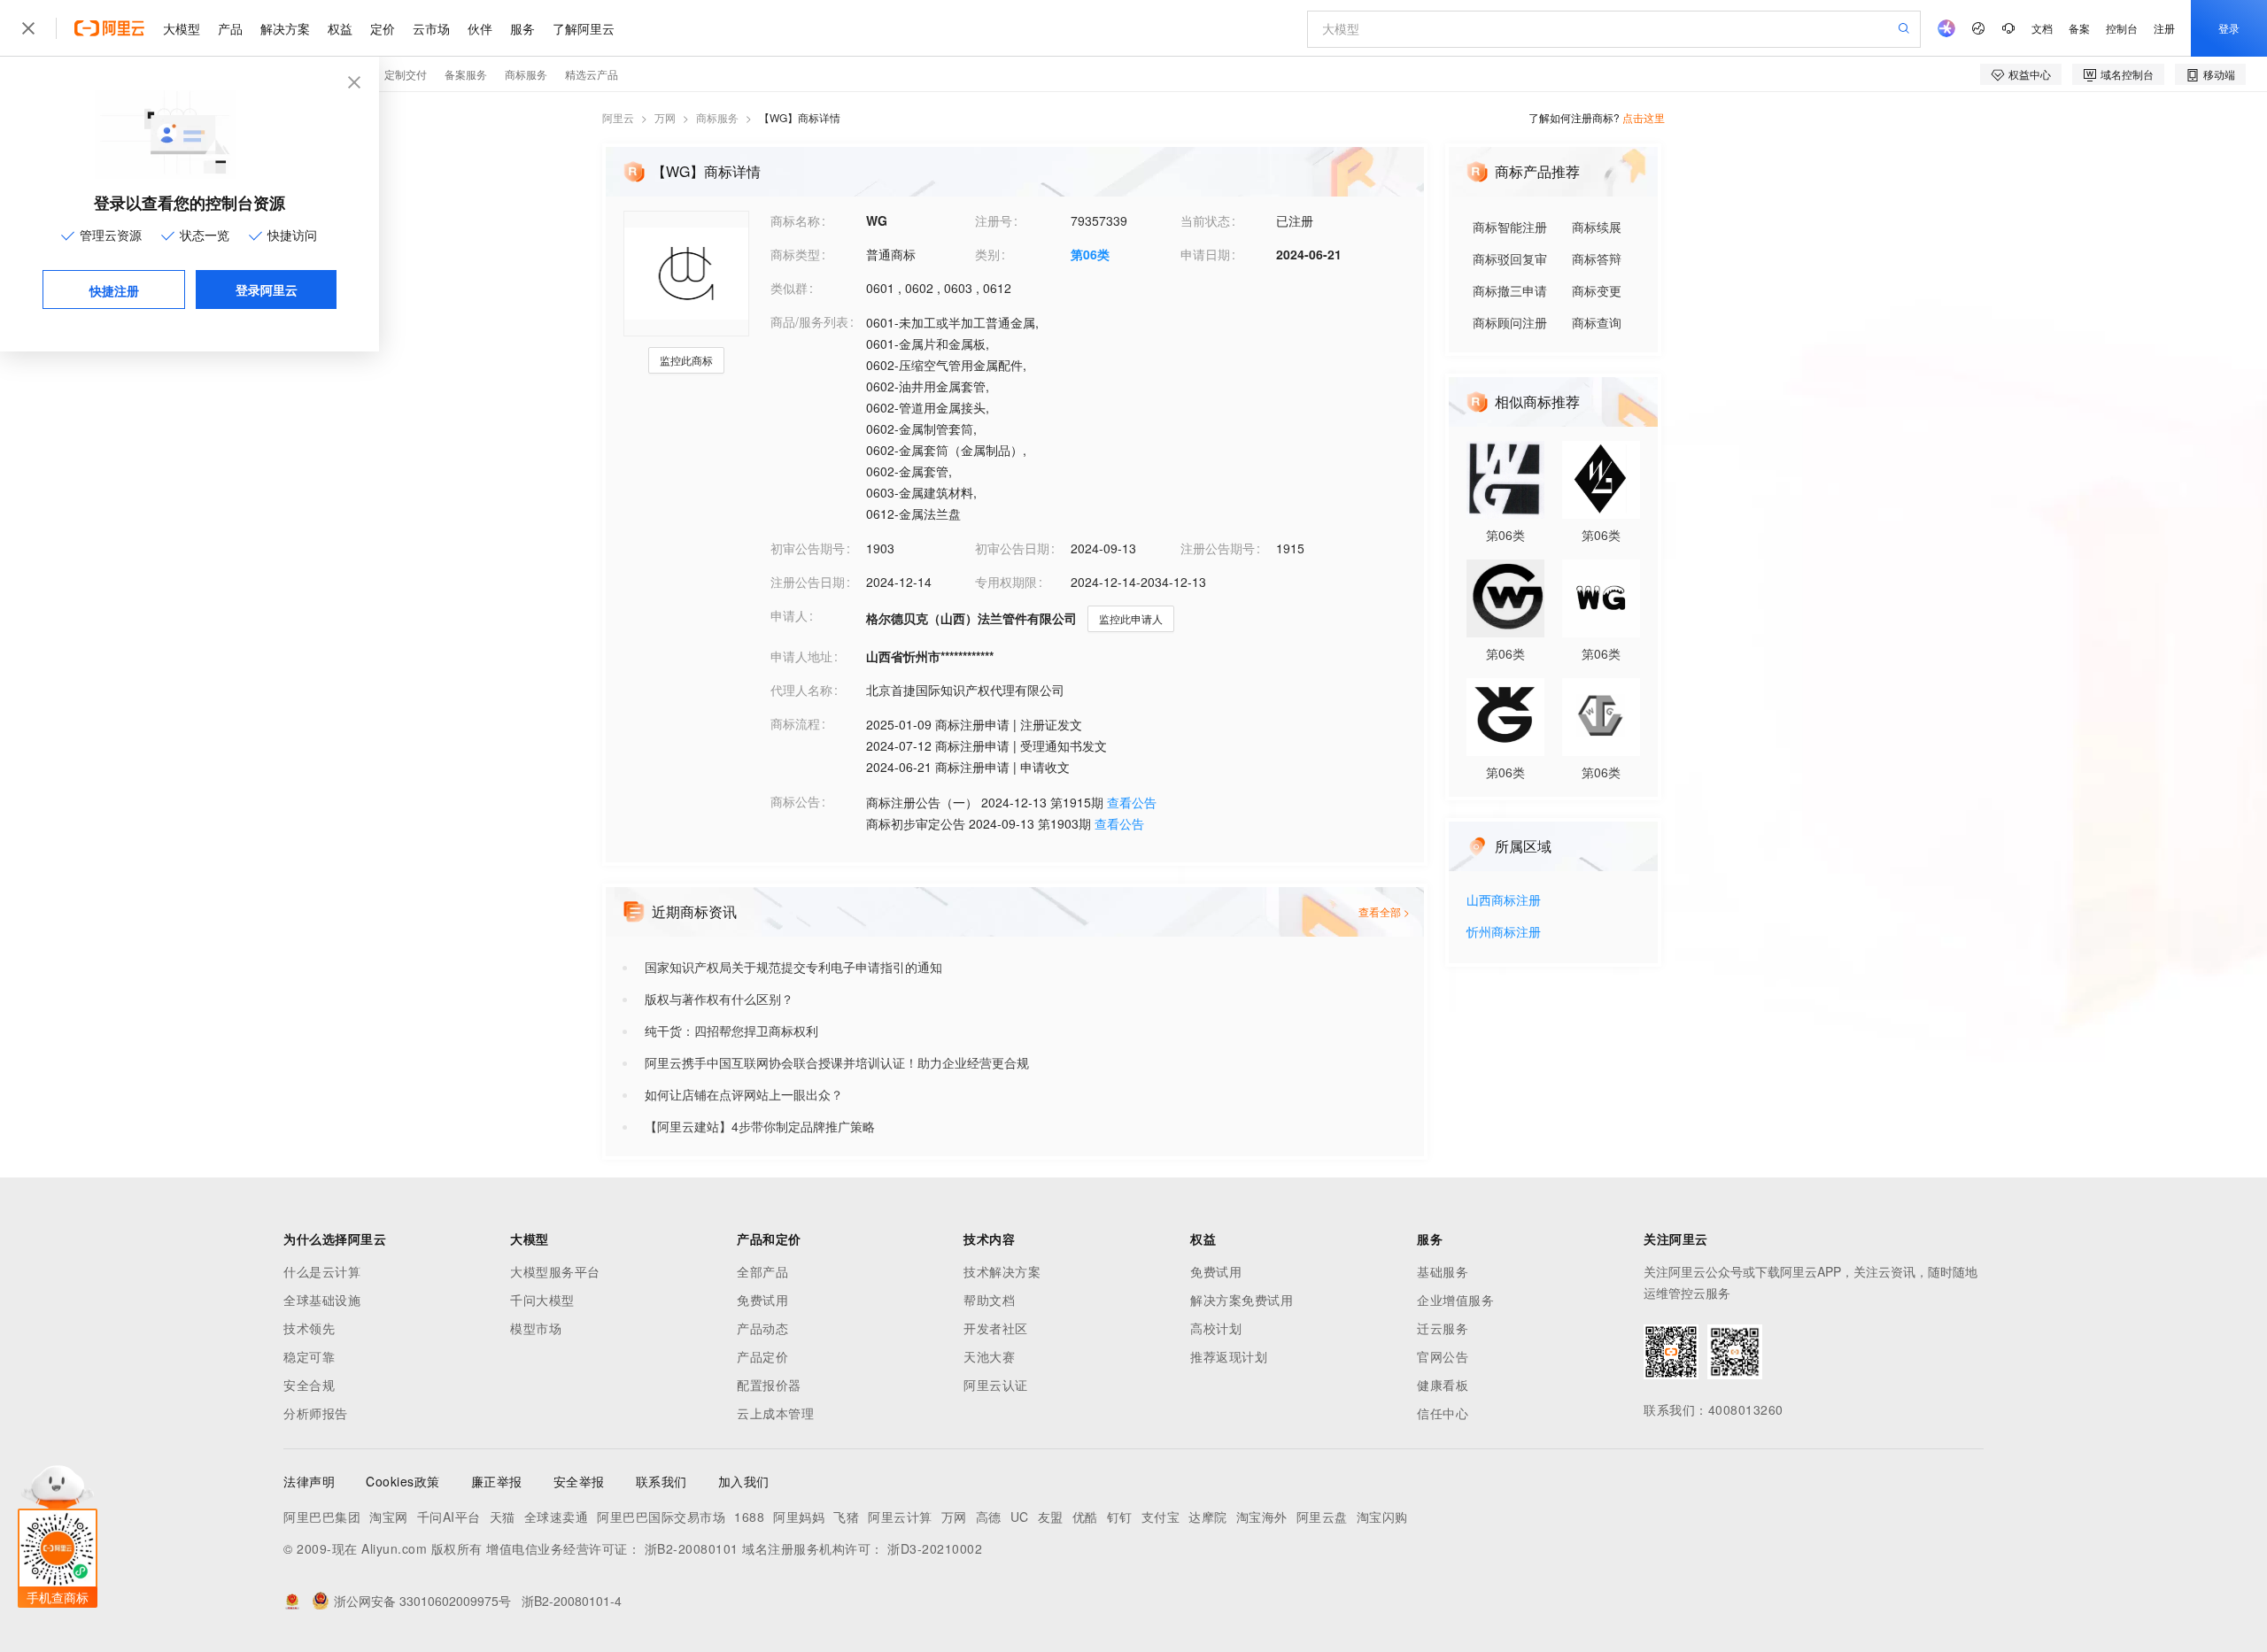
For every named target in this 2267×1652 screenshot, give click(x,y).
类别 (987, 254)
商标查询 (1597, 322)
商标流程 (795, 723)
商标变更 (1597, 290)
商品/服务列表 (809, 321)
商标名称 (795, 220)
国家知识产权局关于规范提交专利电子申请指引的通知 (793, 967)
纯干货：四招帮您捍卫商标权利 (731, 1031)
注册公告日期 (808, 582)
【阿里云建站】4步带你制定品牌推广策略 (760, 1126)
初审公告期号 (808, 548)
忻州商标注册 (1504, 933)
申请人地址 (801, 656)
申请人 (789, 615)
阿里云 (618, 117)
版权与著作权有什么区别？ (719, 999)
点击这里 (1644, 117)
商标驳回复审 (1510, 259)
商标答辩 (1597, 259)
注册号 (994, 220)
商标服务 (717, 117)
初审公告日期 (1012, 548)
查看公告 (1132, 802)
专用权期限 (1006, 582)
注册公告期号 (1218, 548)
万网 (665, 117)
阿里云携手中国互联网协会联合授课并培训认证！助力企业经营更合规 (837, 1062)
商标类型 (795, 254)
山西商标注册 (1504, 901)
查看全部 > (1384, 911)
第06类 (1090, 254)
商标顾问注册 (1510, 322)
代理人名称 (801, 690)
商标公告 (795, 801)
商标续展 (1597, 227)
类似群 (789, 288)
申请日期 (1205, 254)
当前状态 (1205, 220)
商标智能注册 (1510, 227)
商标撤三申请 (1510, 290)
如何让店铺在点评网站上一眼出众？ (744, 1094)
